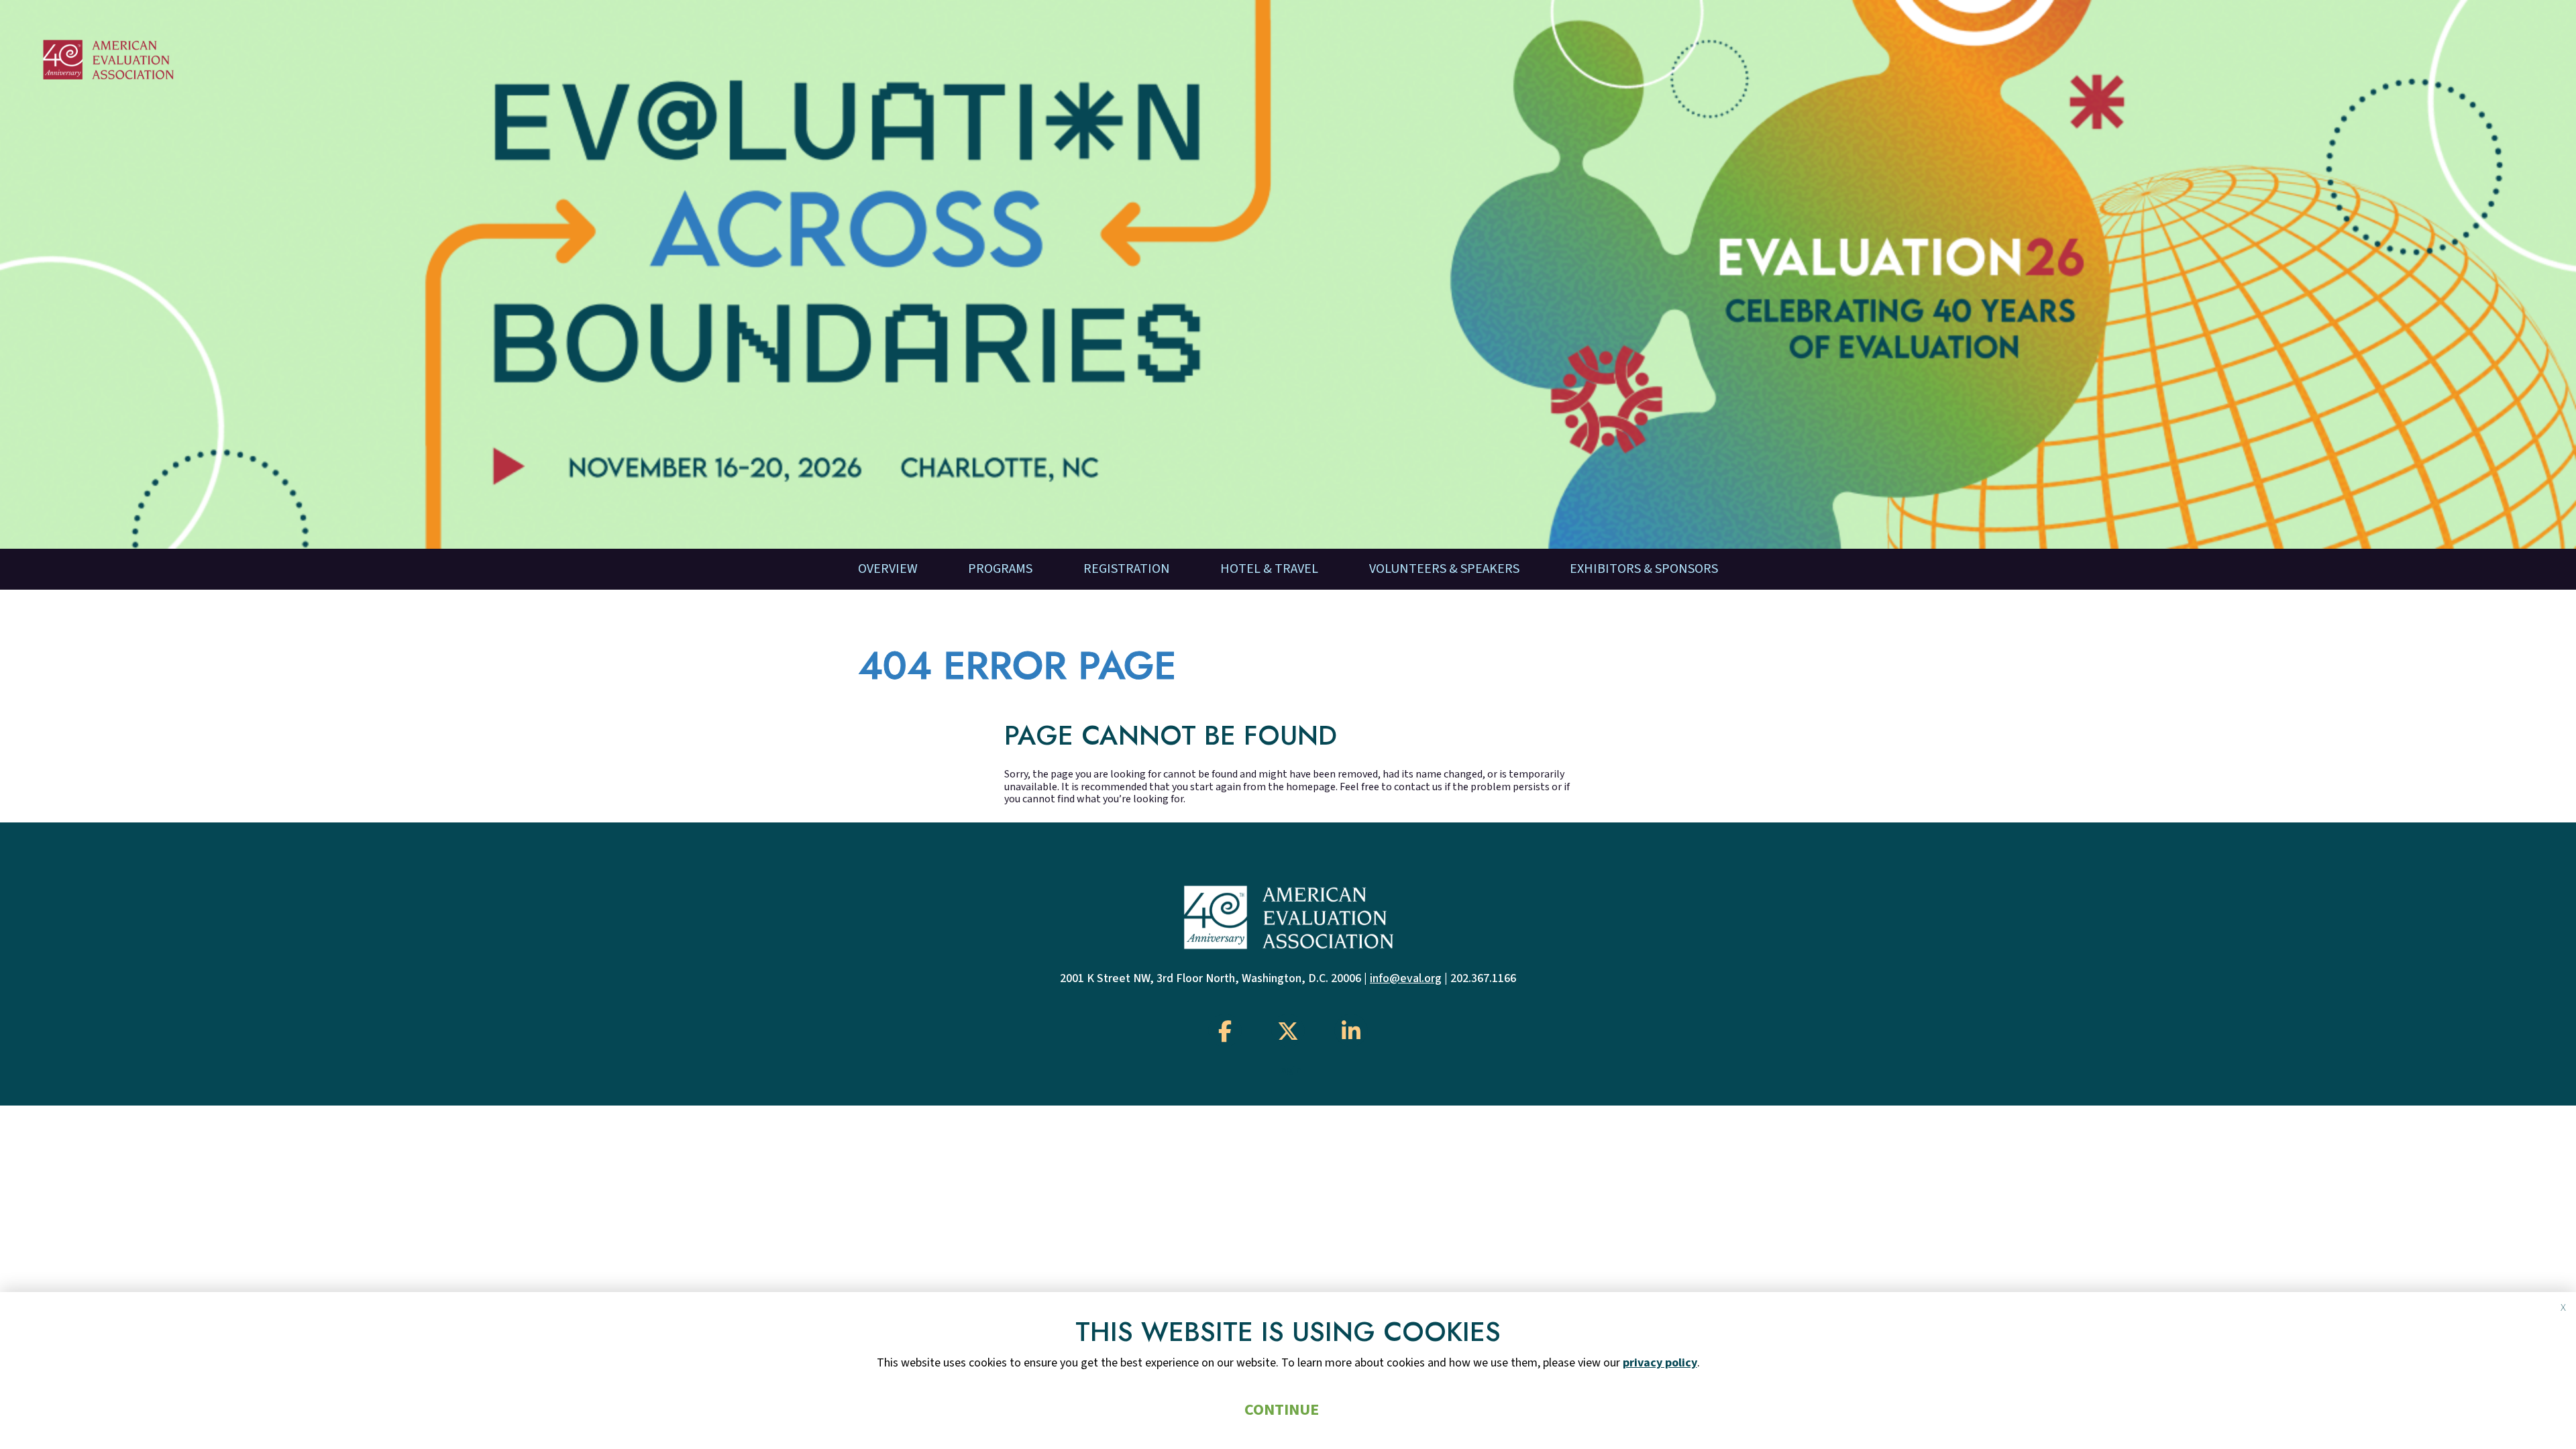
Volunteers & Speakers (1444, 569)
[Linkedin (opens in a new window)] (1351, 1030)
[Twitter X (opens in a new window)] (1288, 1030)
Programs (1000, 569)
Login (1288, 1070)
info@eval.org (1406, 978)
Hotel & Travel (1269, 569)
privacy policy (1660, 1363)
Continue (1282, 1410)
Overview (888, 569)
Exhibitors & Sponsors (1644, 569)
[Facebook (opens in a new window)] (1225, 1030)
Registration (1127, 569)
